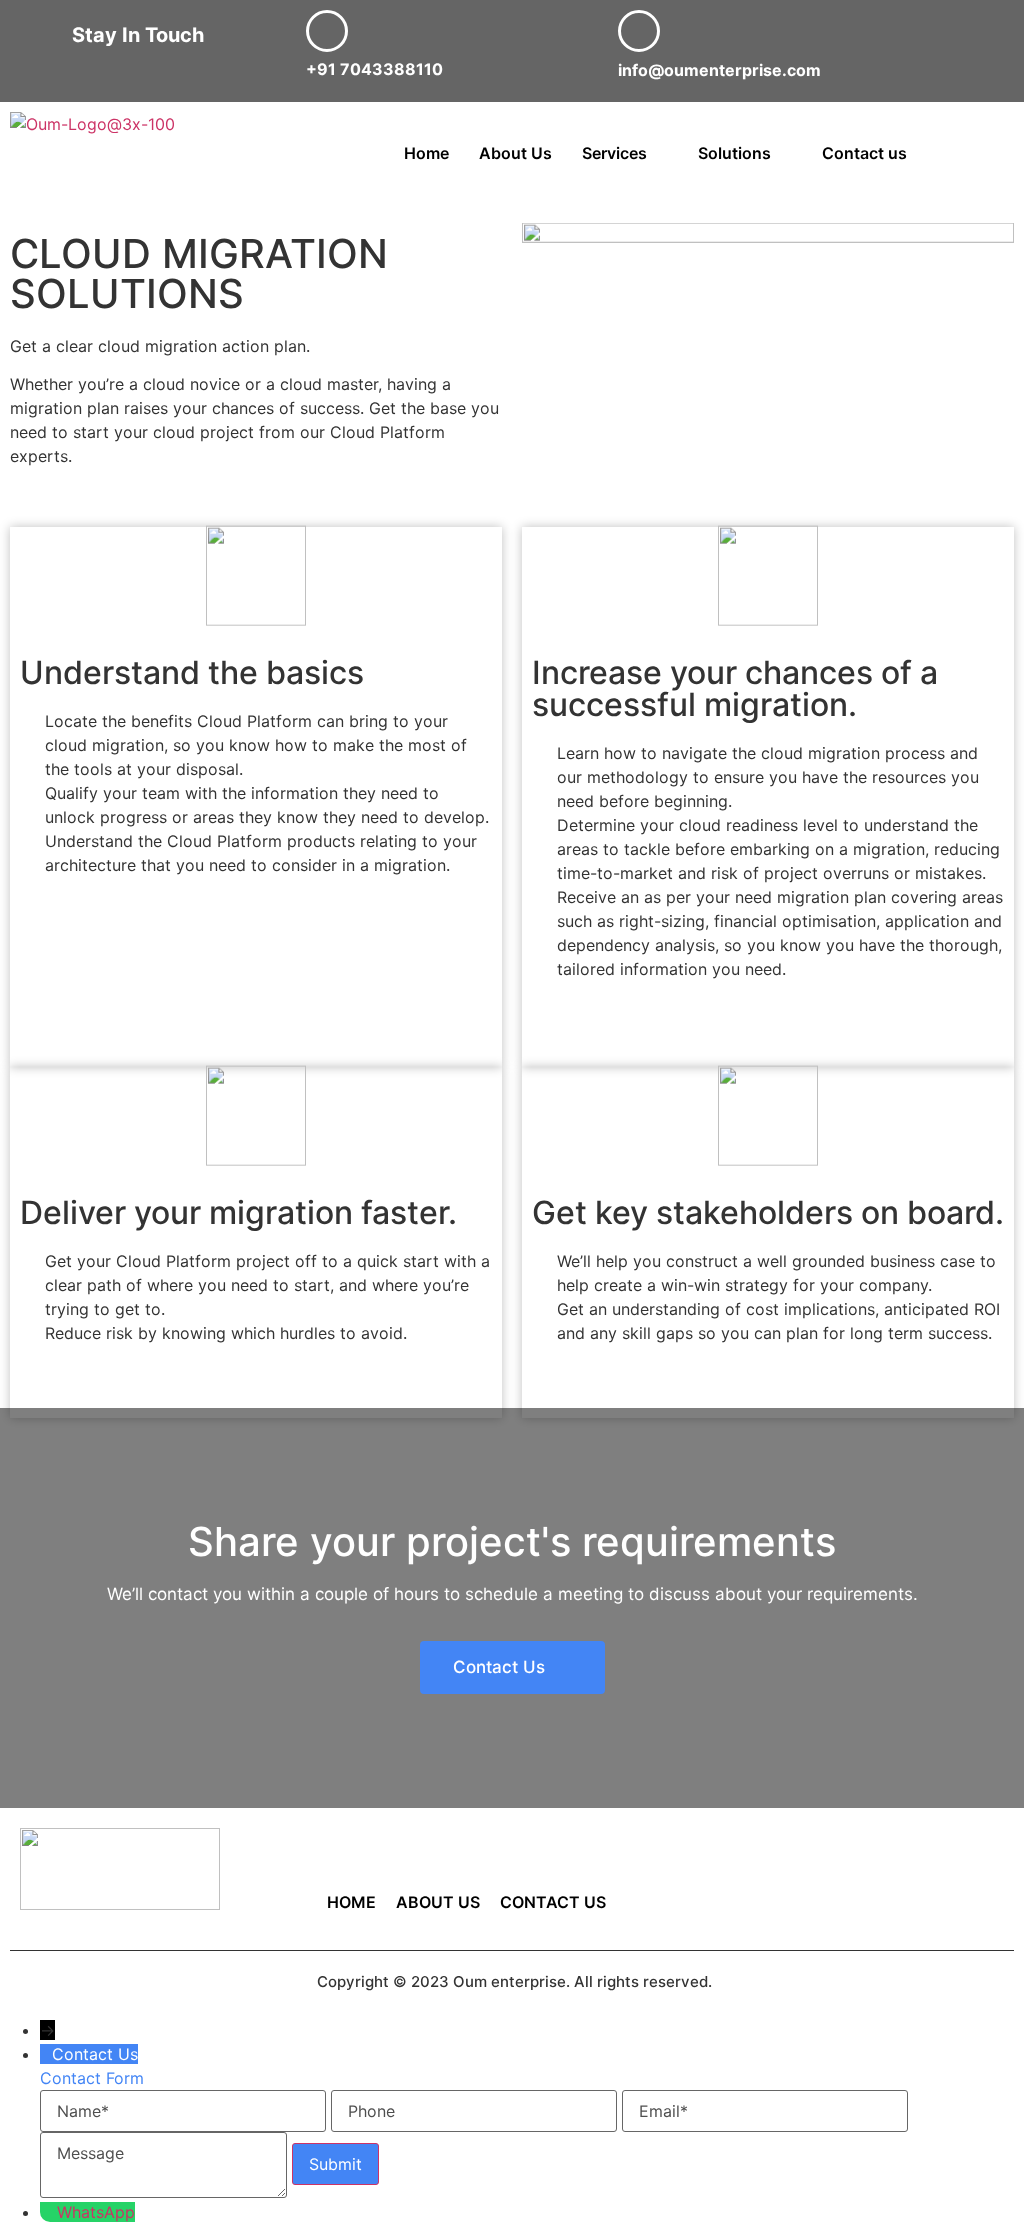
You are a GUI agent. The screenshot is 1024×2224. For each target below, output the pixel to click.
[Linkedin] (952, 1853)
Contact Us (553, 1902)
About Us (515, 153)
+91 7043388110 (374, 69)
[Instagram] (863, 1909)
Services (614, 153)
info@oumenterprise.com (719, 70)
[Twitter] (863, 1853)
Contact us (864, 153)
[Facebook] (774, 1853)
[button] (625, 153)
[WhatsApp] (48, 2212)
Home (426, 153)
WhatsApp (96, 2212)
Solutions (734, 153)
